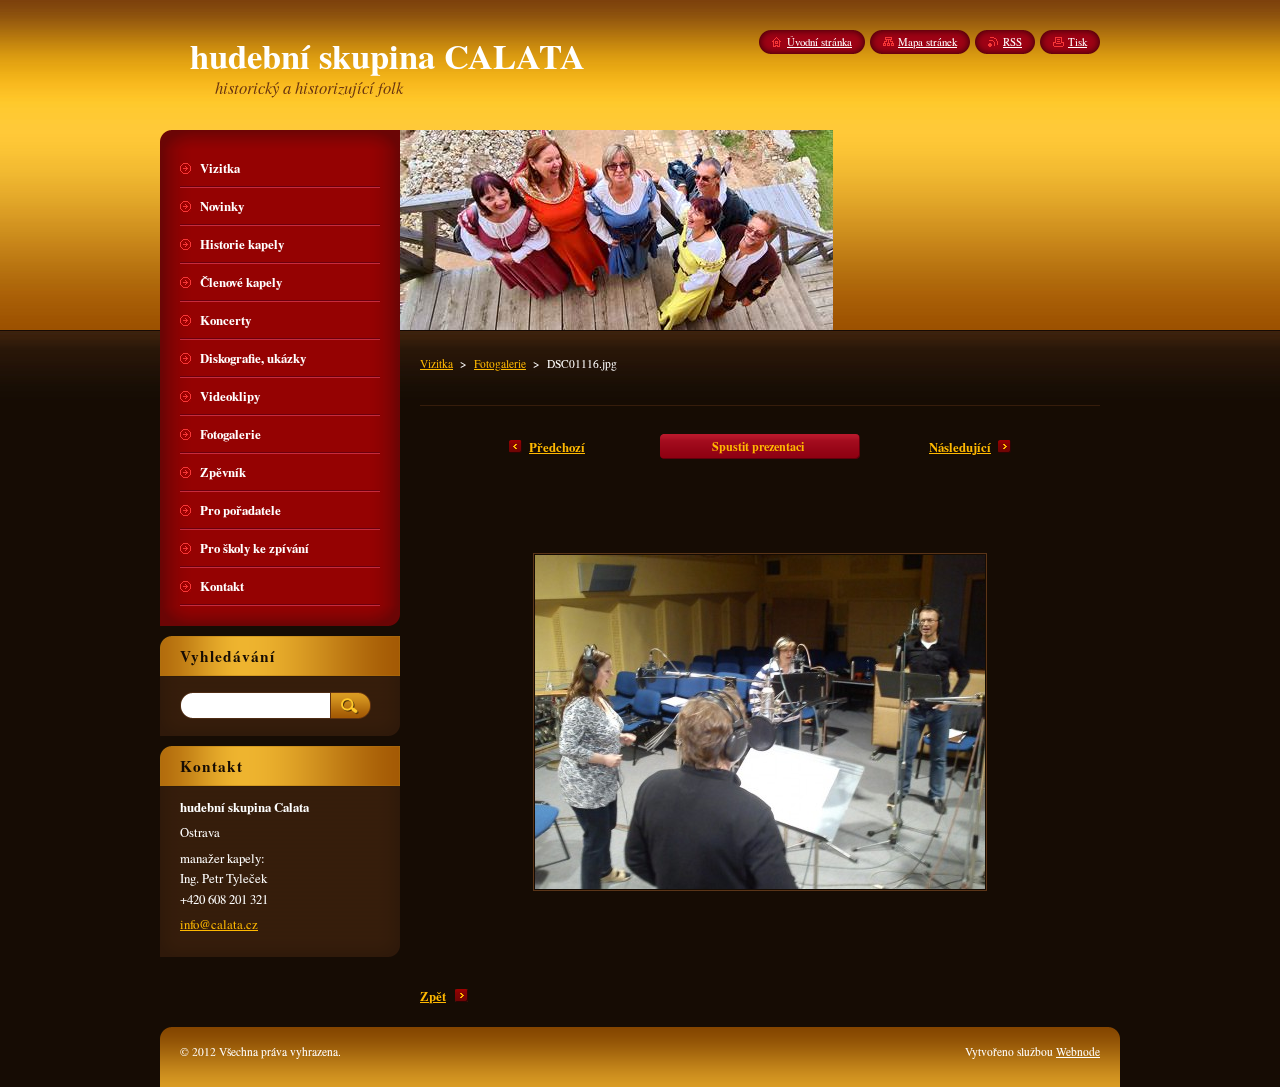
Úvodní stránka (819, 42)
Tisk (1077, 42)
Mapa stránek (927, 42)
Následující (960, 447)
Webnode (1078, 1051)
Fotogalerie (500, 363)
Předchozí (557, 447)
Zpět (433, 996)
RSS (1012, 42)
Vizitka (436, 363)
